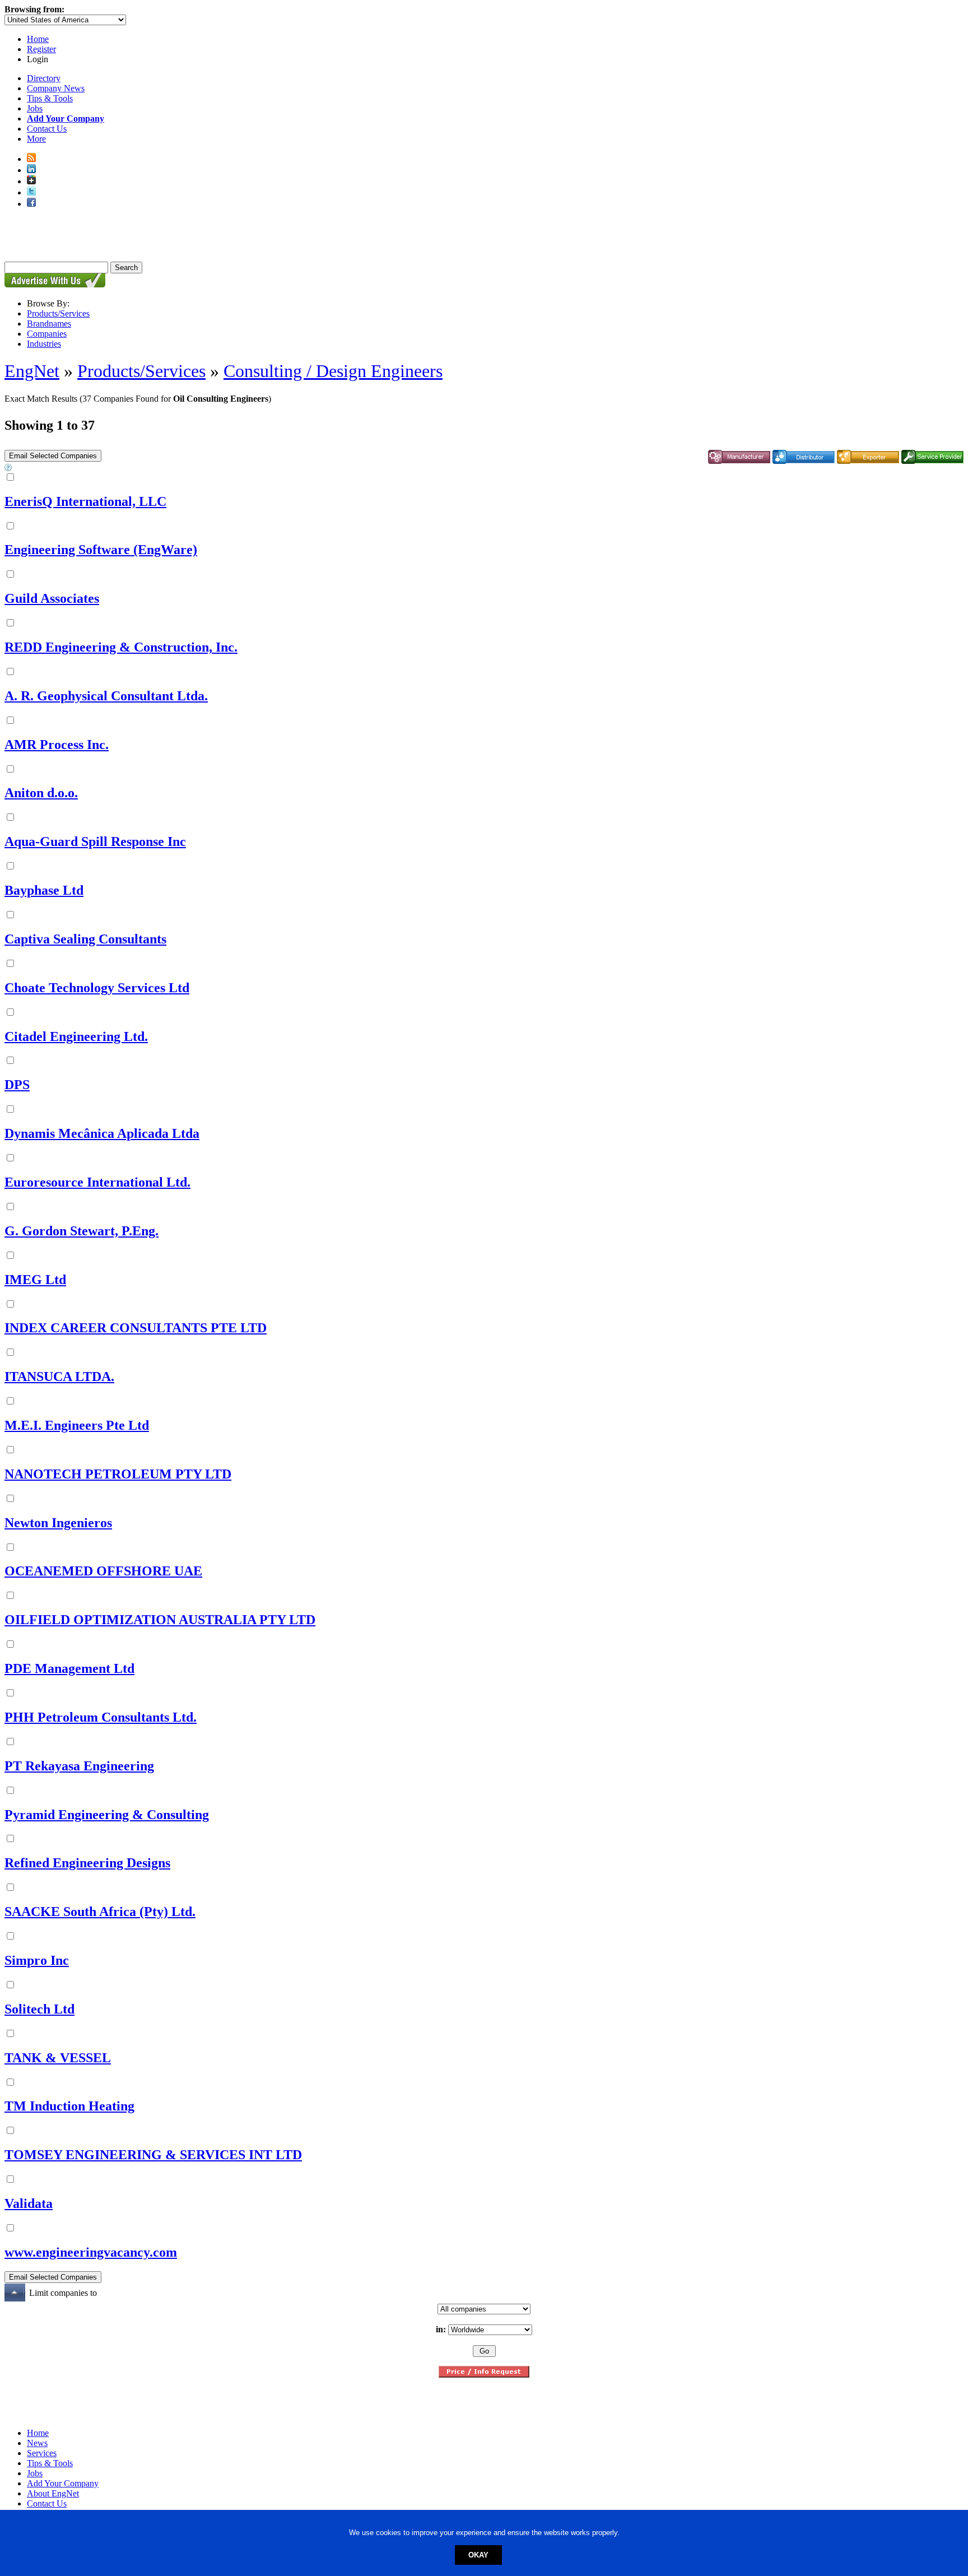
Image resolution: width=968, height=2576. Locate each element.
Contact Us (47, 129)
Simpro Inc (37, 1960)
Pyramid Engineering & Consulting (107, 1815)
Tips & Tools (50, 98)
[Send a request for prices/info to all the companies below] (484, 2375)
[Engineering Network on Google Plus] (31, 181)
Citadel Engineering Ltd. (76, 1036)
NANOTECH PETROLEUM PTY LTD (118, 1474)
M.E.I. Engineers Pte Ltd (77, 1425)
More (36, 139)
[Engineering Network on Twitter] (31, 192)
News (37, 2443)
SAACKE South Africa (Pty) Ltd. (100, 1912)
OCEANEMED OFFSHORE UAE (103, 1571)
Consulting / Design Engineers (333, 371)
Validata (29, 2203)
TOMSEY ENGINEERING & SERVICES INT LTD (153, 2155)
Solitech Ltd (39, 2009)
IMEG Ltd (35, 1280)
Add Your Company (63, 2483)
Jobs (35, 108)
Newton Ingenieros (58, 1523)
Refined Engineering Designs (87, 1863)
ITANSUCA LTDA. (59, 1377)
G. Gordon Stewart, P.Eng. (82, 1231)
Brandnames (49, 324)
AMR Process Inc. (57, 745)
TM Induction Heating (69, 2106)
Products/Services (58, 313)
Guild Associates (52, 598)
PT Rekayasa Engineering (79, 1766)
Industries (44, 344)
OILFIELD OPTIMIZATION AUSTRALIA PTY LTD (160, 1620)
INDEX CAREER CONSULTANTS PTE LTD (136, 1328)
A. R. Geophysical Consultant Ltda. (106, 696)
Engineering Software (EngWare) (101, 550)
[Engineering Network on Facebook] (31, 204)
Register (41, 49)
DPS (17, 1085)
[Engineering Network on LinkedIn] (31, 170)
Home (38, 39)
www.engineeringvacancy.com (91, 2252)
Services (42, 2453)
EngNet (32, 371)
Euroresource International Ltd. (97, 1182)
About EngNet (53, 2493)
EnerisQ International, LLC (85, 501)
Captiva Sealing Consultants (85, 939)
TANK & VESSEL (58, 2058)
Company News (56, 88)
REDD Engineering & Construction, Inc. (121, 647)
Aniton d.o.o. (41, 793)
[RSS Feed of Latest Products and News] (31, 159)
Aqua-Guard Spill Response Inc (95, 841)
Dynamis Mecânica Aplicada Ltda (102, 1133)
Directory (44, 78)
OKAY (478, 2555)
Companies (47, 334)
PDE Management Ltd (69, 1668)
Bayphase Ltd (44, 890)
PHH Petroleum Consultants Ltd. (101, 1717)
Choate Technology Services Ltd (97, 988)
